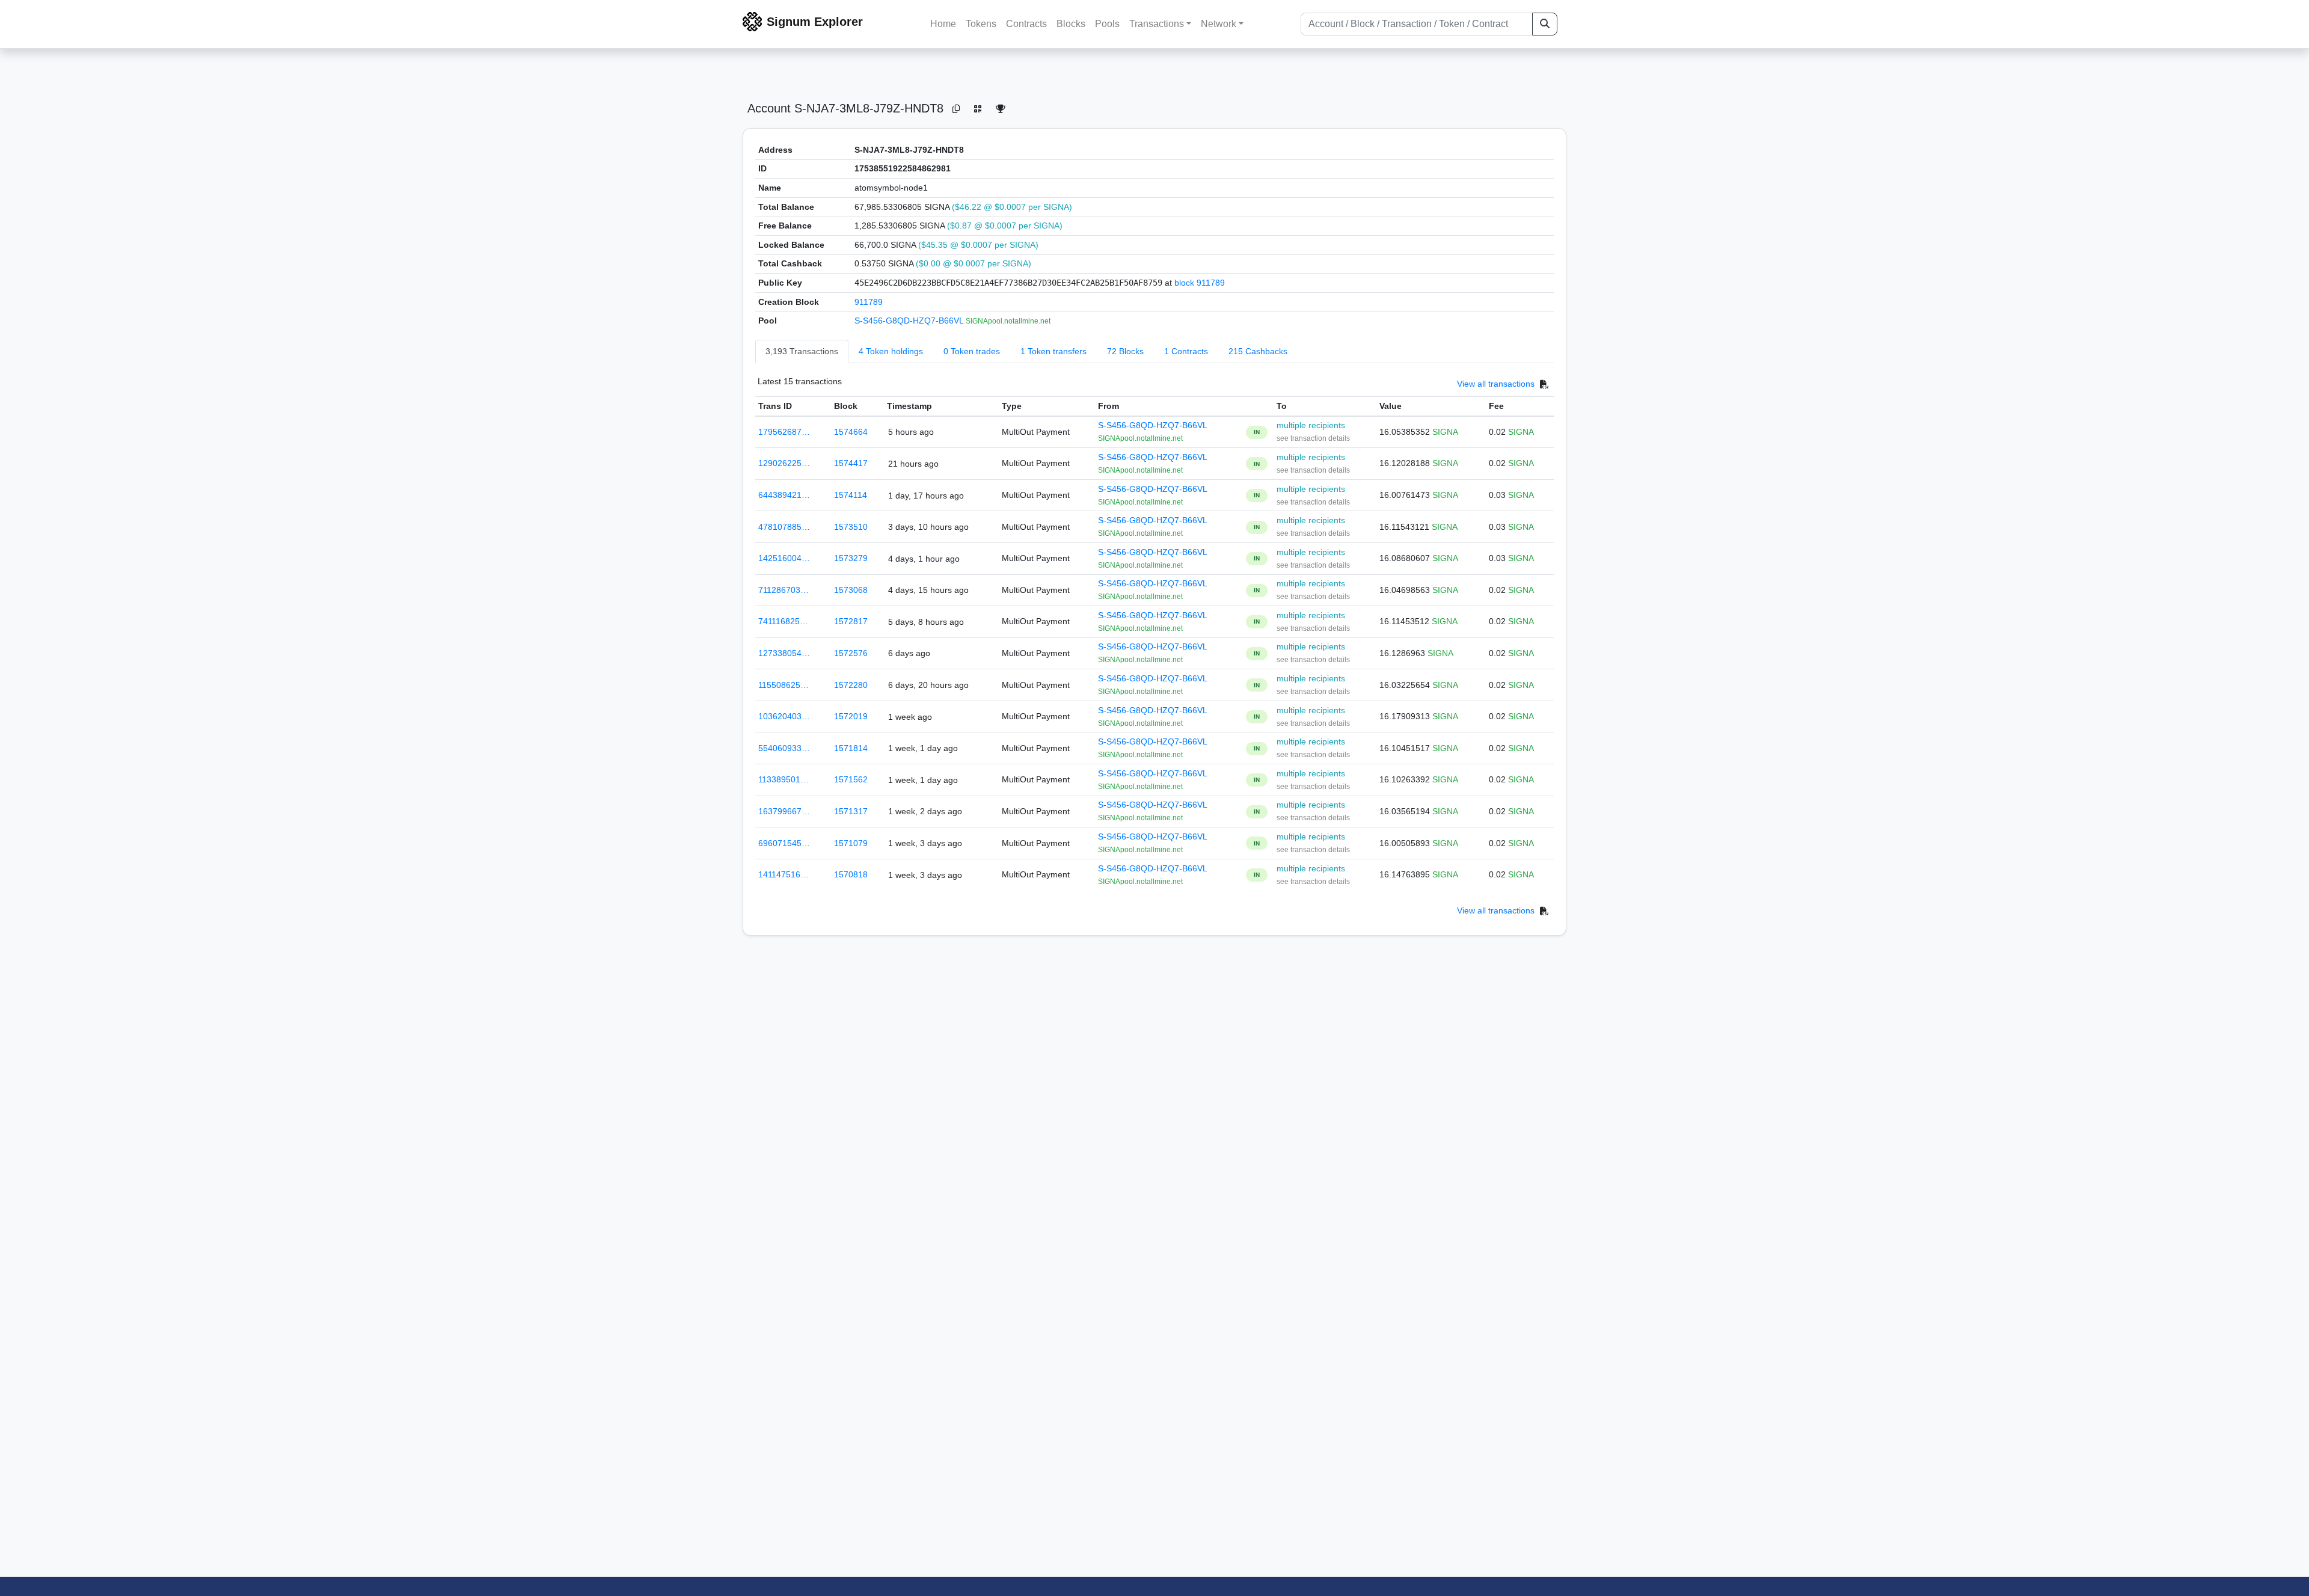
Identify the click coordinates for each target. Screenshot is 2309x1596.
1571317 (851, 811)
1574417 (851, 463)
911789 (869, 302)
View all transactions (1496, 384)
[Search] (1545, 24)
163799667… (784, 811)
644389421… (784, 495)
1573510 (851, 527)
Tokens (981, 24)
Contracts (1026, 24)
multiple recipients (1311, 425)
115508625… (783, 685)
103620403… (784, 716)
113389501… (783, 779)
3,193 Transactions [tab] (802, 351)
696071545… (784, 843)
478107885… (784, 527)
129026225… (784, 463)
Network (1219, 24)
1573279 (851, 558)
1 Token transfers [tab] (1053, 351)
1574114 (851, 495)
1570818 (851, 874)
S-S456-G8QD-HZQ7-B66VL (910, 321)
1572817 (851, 621)
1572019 (851, 716)
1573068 (851, 590)
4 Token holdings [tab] (891, 351)
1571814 (851, 748)
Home (943, 24)
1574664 (851, 432)
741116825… (783, 621)
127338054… (784, 653)
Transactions (1157, 24)
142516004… (784, 558)
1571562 (851, 779)
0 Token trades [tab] (972, 351)
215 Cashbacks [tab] (1258, 351)
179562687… (784, 432)
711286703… (783, 590)
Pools (1107, 24)
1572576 (851, 653)
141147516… (783, 874)
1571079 (851, 843)
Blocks (1071, 24)
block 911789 (1200, 283)
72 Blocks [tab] (1125, 351)
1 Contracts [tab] (1186, 351)
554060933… (784, 748)
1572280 (851, 685)
